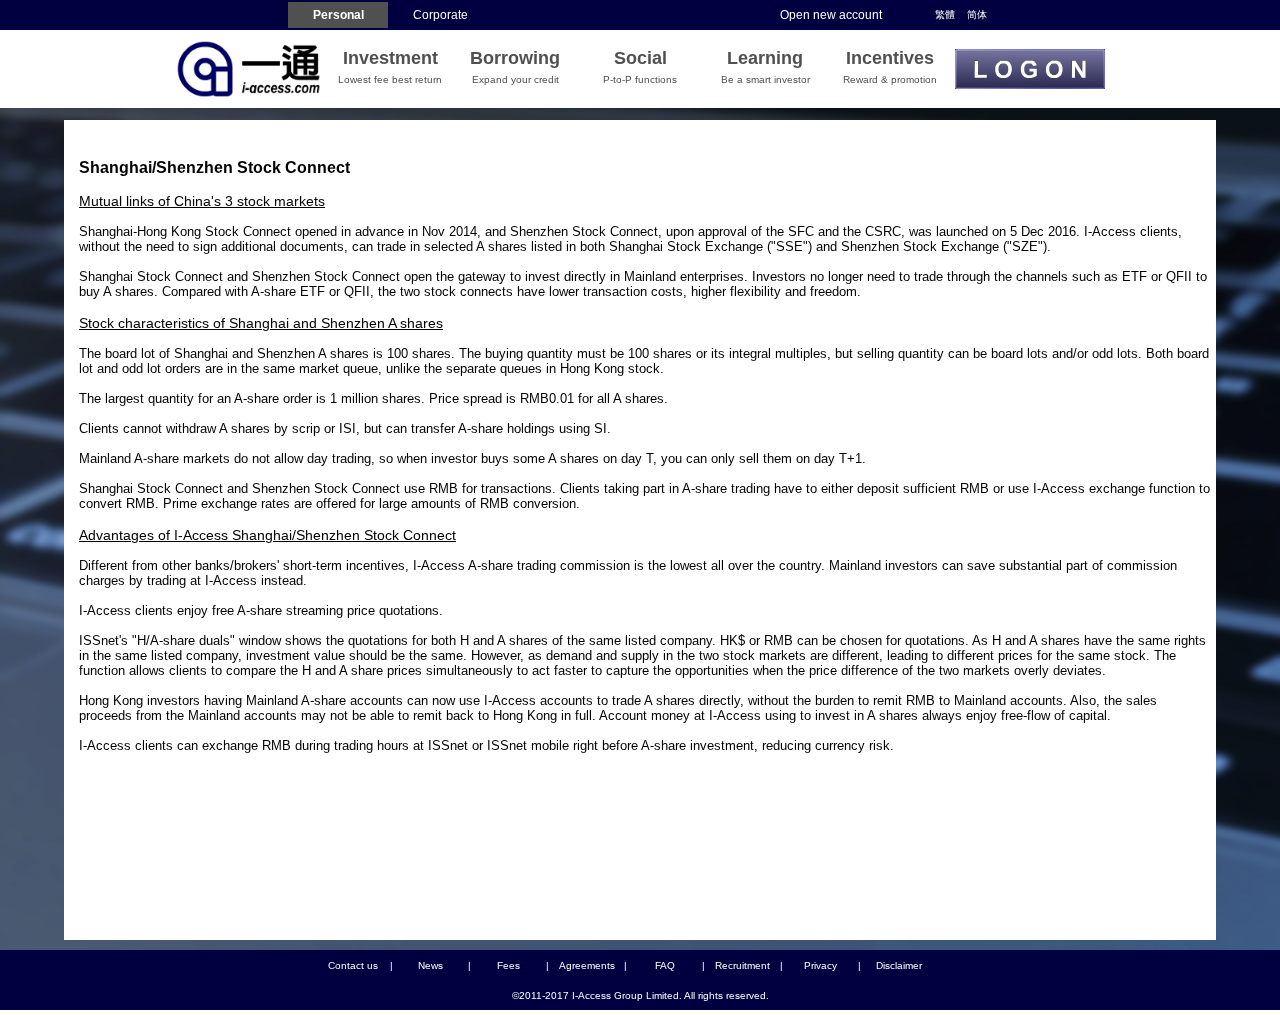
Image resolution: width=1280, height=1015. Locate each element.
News (430, 965)
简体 (977, 14)
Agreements (587, 965)
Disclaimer (899, 965)
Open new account (831, 15)
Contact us (353, 965)
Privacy (820, 965)
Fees (508, 965)
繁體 (945, 14)
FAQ (665, 965)
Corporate (440, 15)
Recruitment (742, 965)
